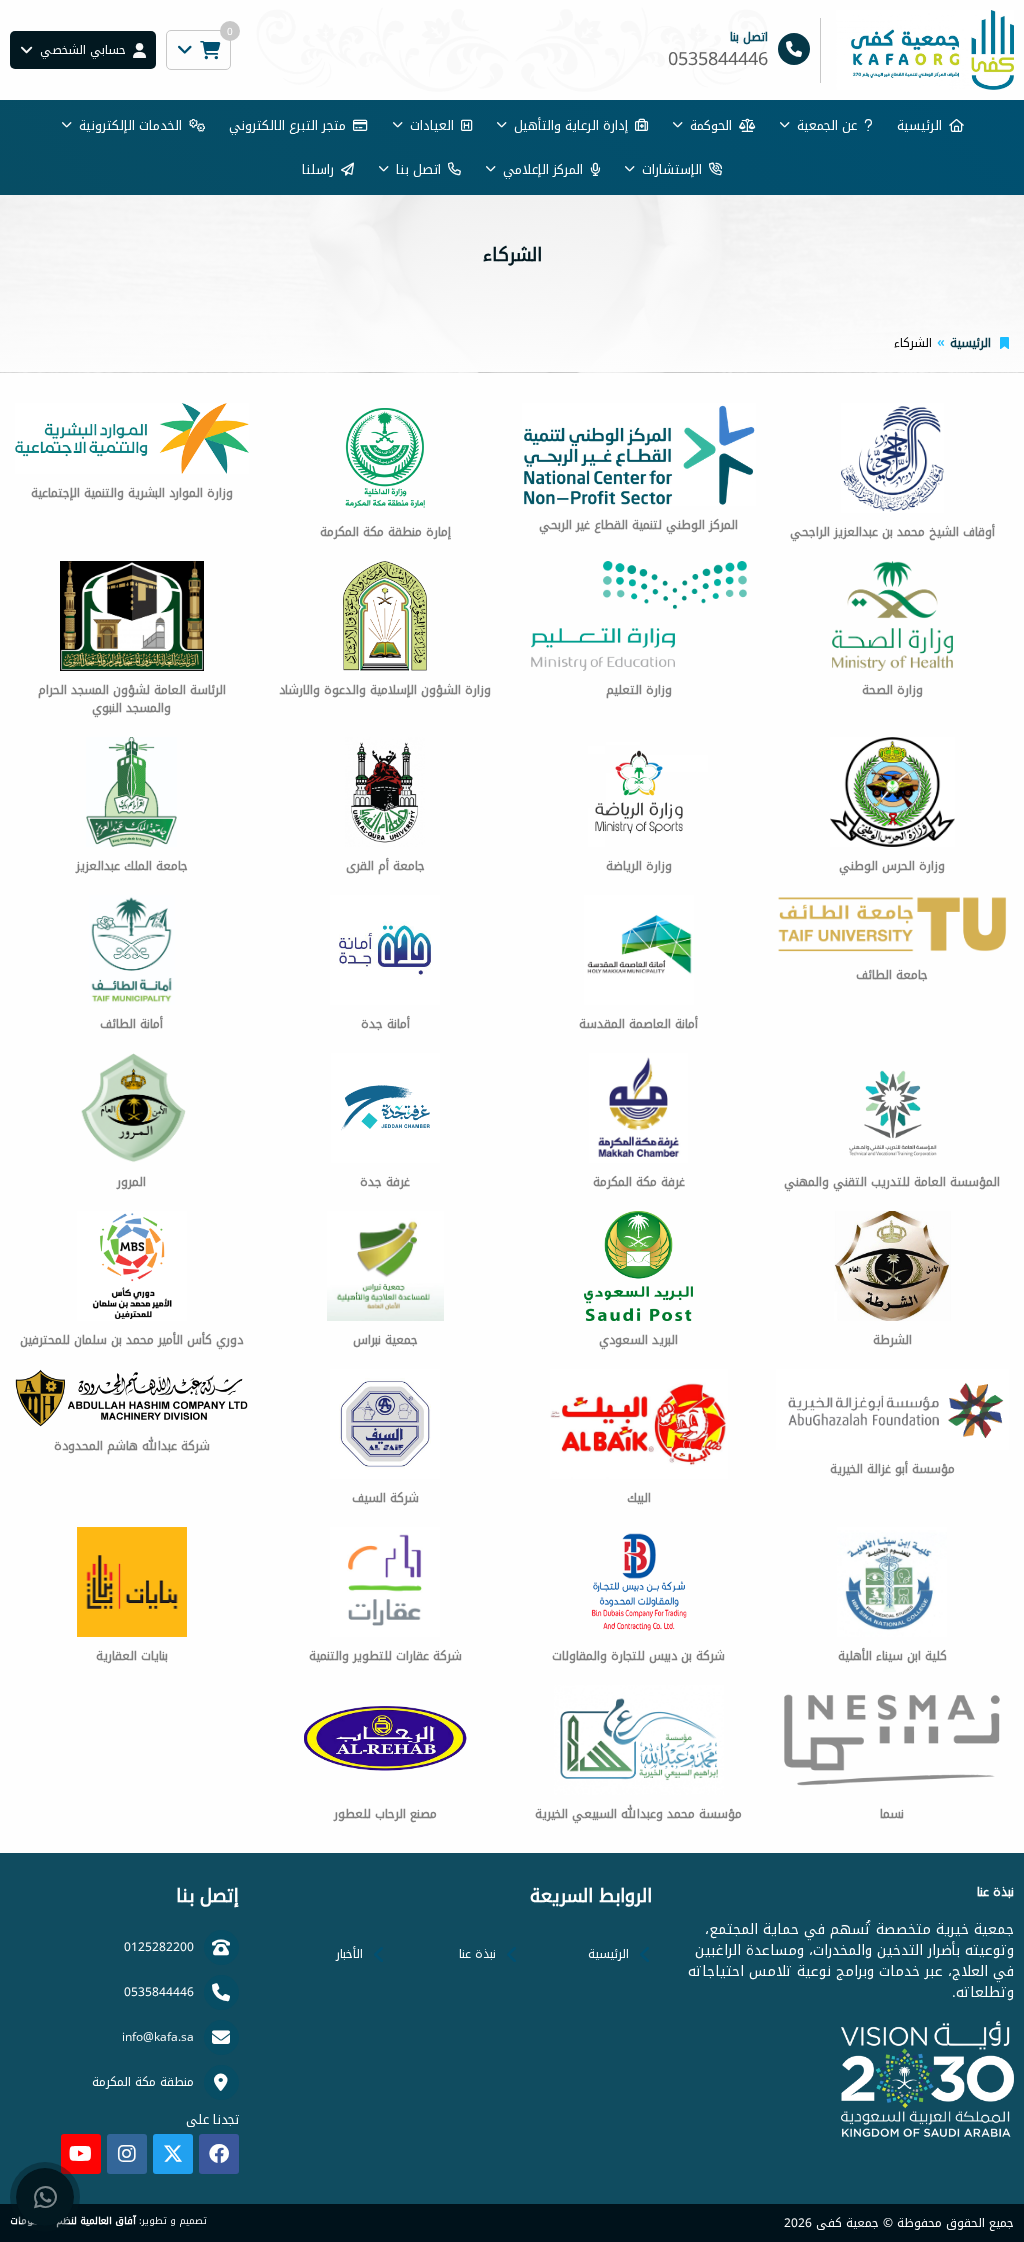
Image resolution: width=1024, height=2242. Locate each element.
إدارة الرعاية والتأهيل (571, 125)
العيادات (432, 125)
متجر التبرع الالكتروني (287, 125)
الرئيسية (919, 125)
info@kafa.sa (158, 2037)
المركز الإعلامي (543, 169)
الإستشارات (672, 169)
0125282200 (159, 1947)
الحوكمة (711, 125)
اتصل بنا (418, 169)
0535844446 (159, 1992)
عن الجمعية (827, 125)
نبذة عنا (477, 1954)
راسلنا (318, 169)
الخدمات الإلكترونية (130, 125)
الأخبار (349, 1954)
